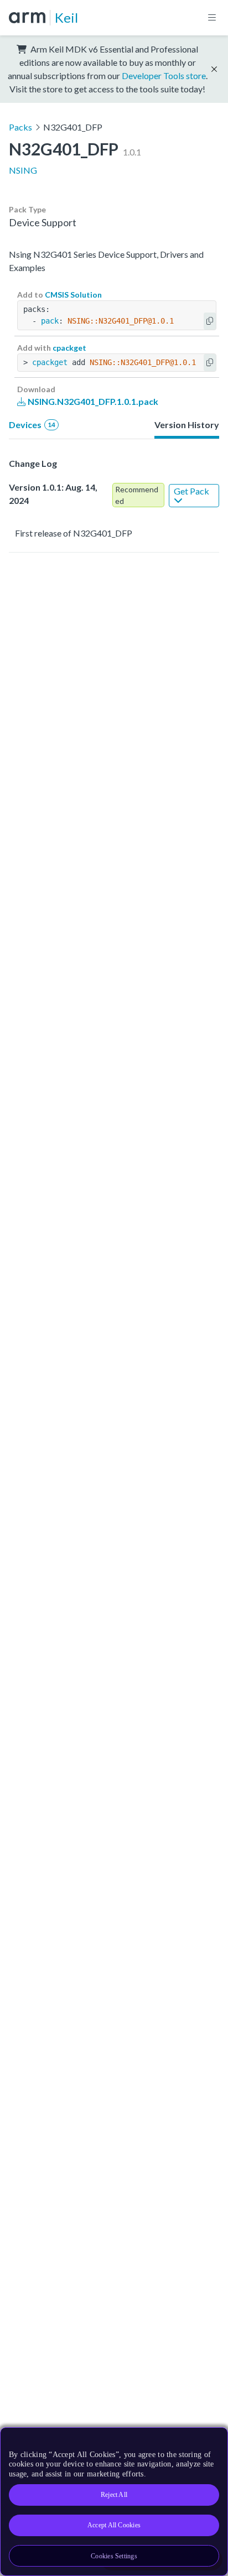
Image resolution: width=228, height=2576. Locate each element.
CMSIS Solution (73, 295)
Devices (32, 425)
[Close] (213, 2440)
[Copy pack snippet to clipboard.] (210, 321)
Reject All (114, 2495)
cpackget (69, 348)
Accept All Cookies (114, 2525)
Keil (66, 17)
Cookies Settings (114, 2556)
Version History (187, 425)
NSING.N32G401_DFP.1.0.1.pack (92, 401)
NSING (23, 170)
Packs (20, 127)
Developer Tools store (164, 76)
